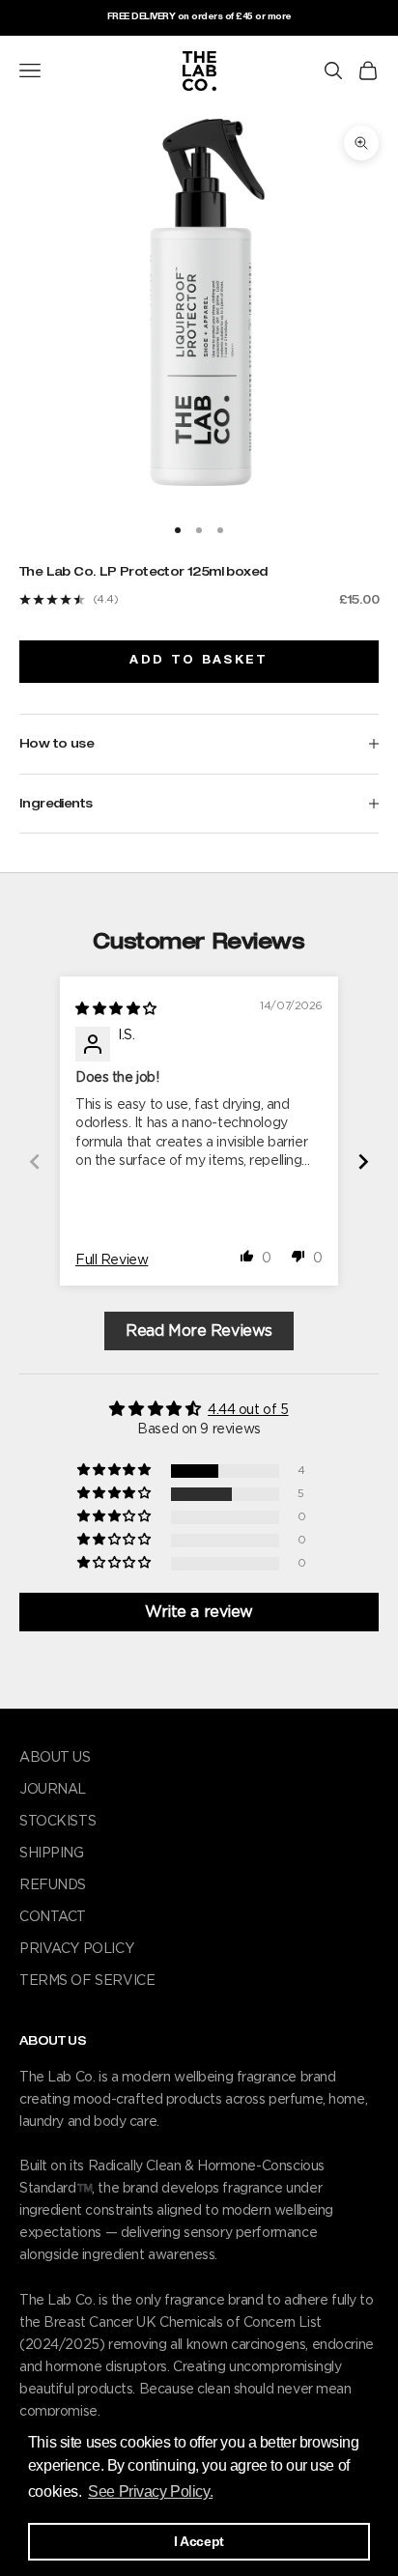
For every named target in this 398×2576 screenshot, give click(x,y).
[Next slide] (363, 1161)
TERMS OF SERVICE (87, 1981)
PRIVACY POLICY (76, 1949)
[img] (116, 1009)
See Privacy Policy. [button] (150, 2491)
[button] (247, 1256)
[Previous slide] (35, 1161)
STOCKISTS (57, 1822)
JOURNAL (53, 1790)
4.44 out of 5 (248, 1410)
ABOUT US (55, 1758)
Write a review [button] (199, 1612)
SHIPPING (52, 1854)
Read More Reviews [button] (199, 1331)
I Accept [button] (199, 2541)
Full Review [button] (112, 1260)
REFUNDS (53, 1885)
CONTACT (53, 1917)
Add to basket (199, 661)
